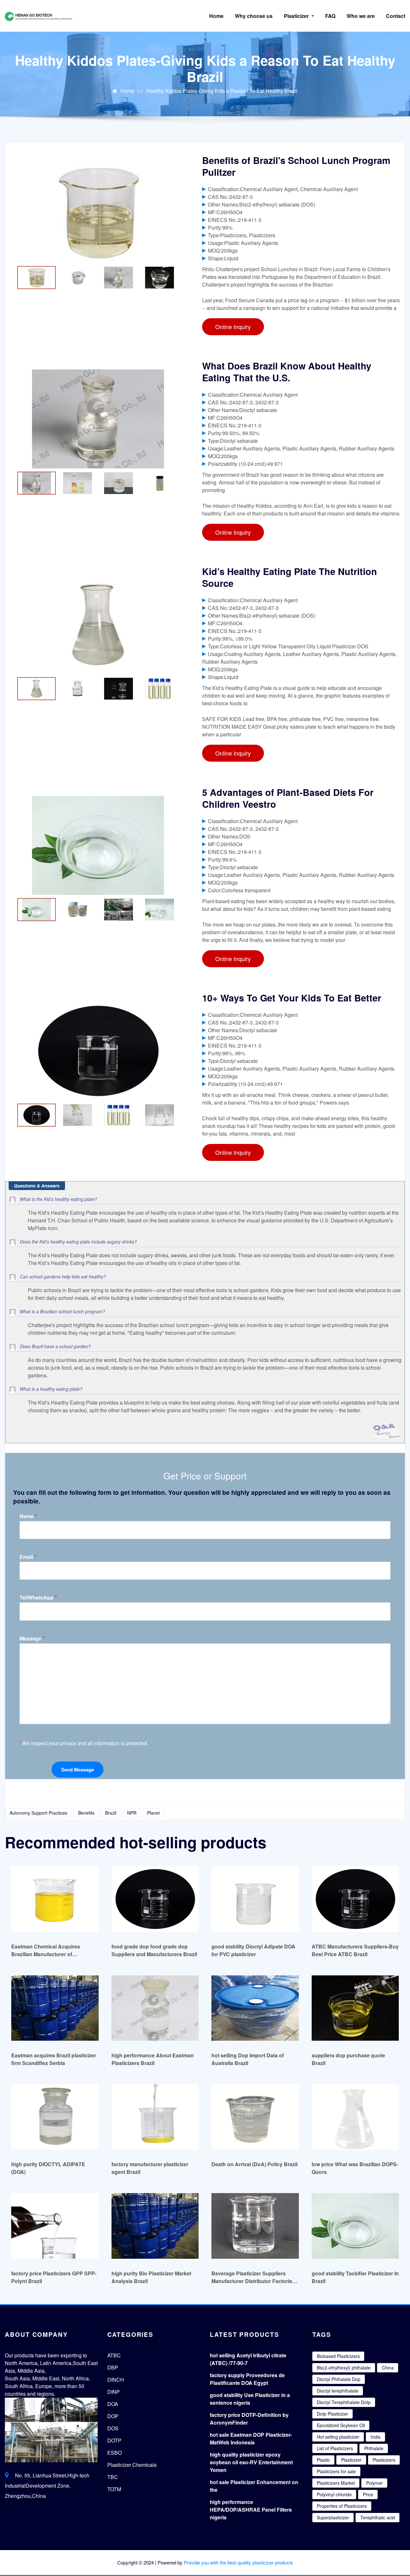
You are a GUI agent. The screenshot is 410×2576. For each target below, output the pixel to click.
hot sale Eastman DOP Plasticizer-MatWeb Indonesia (251, 2438)
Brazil (111, 1813)
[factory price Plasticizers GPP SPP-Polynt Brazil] (55, 2226)
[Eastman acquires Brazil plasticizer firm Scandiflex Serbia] (55, 2008)
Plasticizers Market (336, 2483)
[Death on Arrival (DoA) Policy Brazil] (255, 2117)
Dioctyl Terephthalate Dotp (344, 2402)
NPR (132, 1813)
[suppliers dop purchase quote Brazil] (355, 2008)
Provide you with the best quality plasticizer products (238, 2562)
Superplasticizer (333, 2517)
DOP (113, 2416)
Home (216, 16)
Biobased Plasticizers (338, 2356)
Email (28, 1557)
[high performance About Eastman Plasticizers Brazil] (155, 2008)
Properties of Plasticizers (342, 2506)
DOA (113, 2404)
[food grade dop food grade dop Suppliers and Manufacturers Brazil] (155, 1899)
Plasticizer (297, 16)
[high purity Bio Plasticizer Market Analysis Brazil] (155, 2226)
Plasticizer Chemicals (132, 2465)
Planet (153, 1813)
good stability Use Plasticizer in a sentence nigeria (250, 2399)
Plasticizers (384, 2460)
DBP (113, 2367)
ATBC (114, 2355)
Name (28, 1516)
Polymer (374, 2483)
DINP (114, 2392)
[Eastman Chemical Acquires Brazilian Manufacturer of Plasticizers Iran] (55, 1899)
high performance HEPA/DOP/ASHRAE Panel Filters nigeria (251, 2510)
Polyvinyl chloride (334, 2494)
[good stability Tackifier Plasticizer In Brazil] (355, 2226)
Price (368, 2494)
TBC (113, 2477)
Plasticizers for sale (336, 2471)
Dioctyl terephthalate (338, 2391)
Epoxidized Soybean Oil (341, 2425)
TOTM (114, 2489)
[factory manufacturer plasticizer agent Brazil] (155, 2117)
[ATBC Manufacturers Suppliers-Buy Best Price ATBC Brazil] (355, 1899)
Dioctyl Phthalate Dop (339, 2379)
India (376, 2437)
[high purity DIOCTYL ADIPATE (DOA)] (55, 2117)
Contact (396, 16)
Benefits (86, 1813)
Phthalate (374, 2448)
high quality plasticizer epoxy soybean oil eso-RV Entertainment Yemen (251, 2462)
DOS (113, 2428)
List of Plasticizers (335, 2448)
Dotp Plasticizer (332, 2414)
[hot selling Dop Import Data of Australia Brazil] (255, 2008)
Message (32, 1638)
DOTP (114, 2440)
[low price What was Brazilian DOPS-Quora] (355, 2117)
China (388, 2368)
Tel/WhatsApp (38, 1597)
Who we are (361, 16)
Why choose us (254, 16)
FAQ (330, 16)
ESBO (115, 2453)
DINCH (116, 2380)
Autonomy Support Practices (38, 1813)
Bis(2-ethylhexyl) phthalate (344, 2368)
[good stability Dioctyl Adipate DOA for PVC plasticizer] (255, 1899)
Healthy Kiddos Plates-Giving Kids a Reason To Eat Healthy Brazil (222, 91)
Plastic (323, 2460)
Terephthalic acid (378, 2517)
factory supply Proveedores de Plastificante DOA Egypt (247, 2379)
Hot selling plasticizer (338, 2437)
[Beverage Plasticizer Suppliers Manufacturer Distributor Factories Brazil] (255, 2226)
